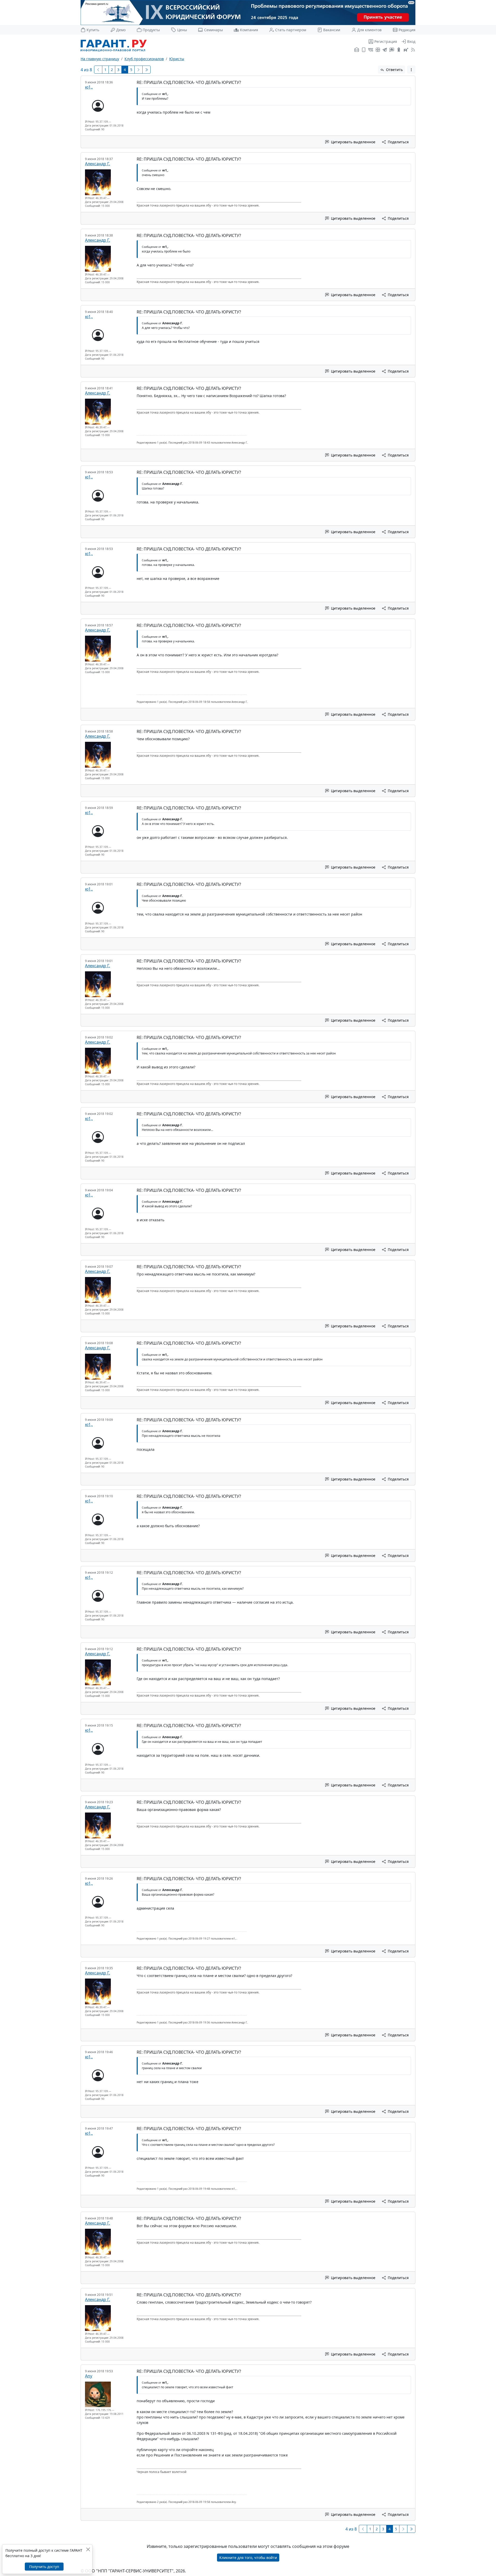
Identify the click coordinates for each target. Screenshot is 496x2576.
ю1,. (89, 87)
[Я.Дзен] (378, 50)
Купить (93, 30)
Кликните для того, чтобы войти (248, 2558)
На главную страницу (100, 59)
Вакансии (332, 30)
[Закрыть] (88, 2549)
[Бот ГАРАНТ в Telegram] (392, 50)
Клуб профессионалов (144, 59)
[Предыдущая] (98, 70)
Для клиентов (369, 30)
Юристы (177, 59)
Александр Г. (98, 164)
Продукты (151, 30)
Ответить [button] (394, 70)
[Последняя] (146, 70)
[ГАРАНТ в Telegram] (385, 50)
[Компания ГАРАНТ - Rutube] (406, 50)
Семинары (213, 30)
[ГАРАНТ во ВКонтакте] (371, 50)
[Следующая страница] (138, 70)
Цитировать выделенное (353, 142)
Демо (121, 30)
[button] (411, 70)
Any (89, 2376)
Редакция (407, 30)
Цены (182, 30)
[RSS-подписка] (412, 50)
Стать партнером (291, 30)
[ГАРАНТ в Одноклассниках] (399, 50)
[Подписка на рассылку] (357, 50)
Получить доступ (44, 2567)
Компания (249, 30)
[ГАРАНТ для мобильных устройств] (364, 50)
